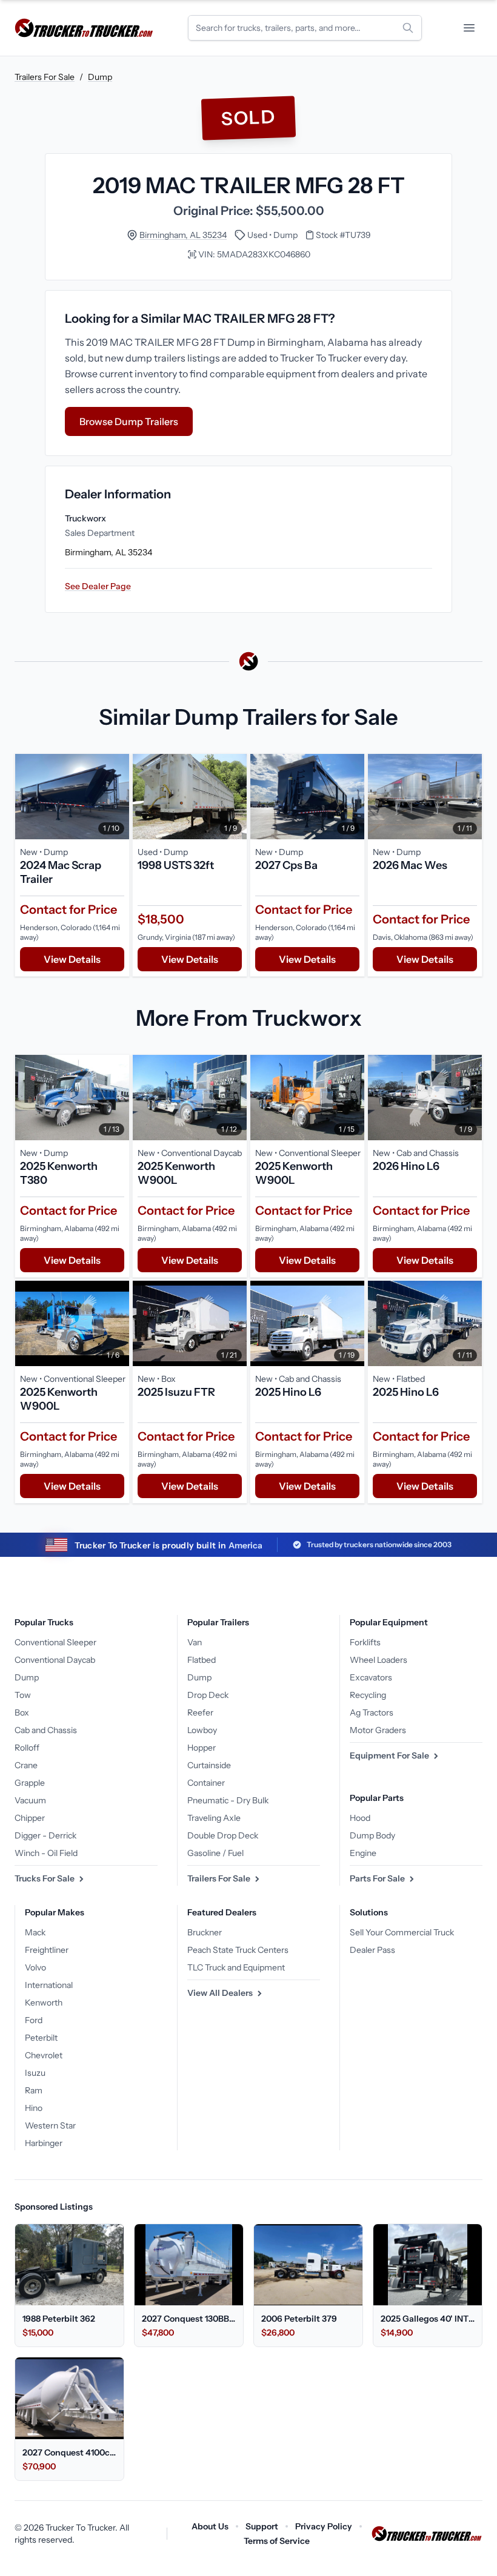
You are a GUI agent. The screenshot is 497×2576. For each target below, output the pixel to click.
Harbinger (44, 2143)
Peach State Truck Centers (238, 1950)
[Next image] (117, 797)
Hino (34, 2108)
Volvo (35, 1967)
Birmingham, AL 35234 (183, 235)
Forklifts (365, 1642)
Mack (35, 1932)
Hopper (202, 1748)
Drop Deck (208, 1695)
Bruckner (205, 1932)
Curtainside (209, 1765)
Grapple (30, 1783)
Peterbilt (41, 2038)
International (49, 1985)
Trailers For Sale (45, 77)
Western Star (50, 2125)
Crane (26, 1765)
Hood (360, 1818)
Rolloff (27, 1748)
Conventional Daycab (55, 1660)
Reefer (200, 1712)
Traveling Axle (214, 1818)
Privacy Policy (324, 2526)
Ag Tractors (372, 1712)
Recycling (368, 1695)
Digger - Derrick (45, 1835)
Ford (34, 2020)
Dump (100, 77)
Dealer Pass (372, 1950)
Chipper (30, 1818)
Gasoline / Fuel (215, 1853)
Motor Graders (378, 1730)
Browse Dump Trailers (129, 421)
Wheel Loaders (379, 1660)
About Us (210, 2526)
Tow (23, 1695)
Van (195, 1642)
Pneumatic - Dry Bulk (228, 1800)
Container (206, 1783)
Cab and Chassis (46, 1730)
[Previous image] (27, 797)
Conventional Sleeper (55, 1642)
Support (262, 2526)
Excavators (371, 1677)
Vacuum (30, 1800)
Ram (34, 2090)
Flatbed (202, 1660)
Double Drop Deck (223, 1835)
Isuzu (35, 2073)
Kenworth (44, 2003)
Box (22, 1712)
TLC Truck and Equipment (236, 1967)
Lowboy (202, 1730)
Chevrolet (44, 2055)
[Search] (408, 28)
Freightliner (47, 1950)
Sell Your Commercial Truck (402, 1932)
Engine (363, 1853)
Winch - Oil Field (46, 1853)
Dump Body (372, 1835)
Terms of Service (277, 2541)
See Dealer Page (98, 586)
